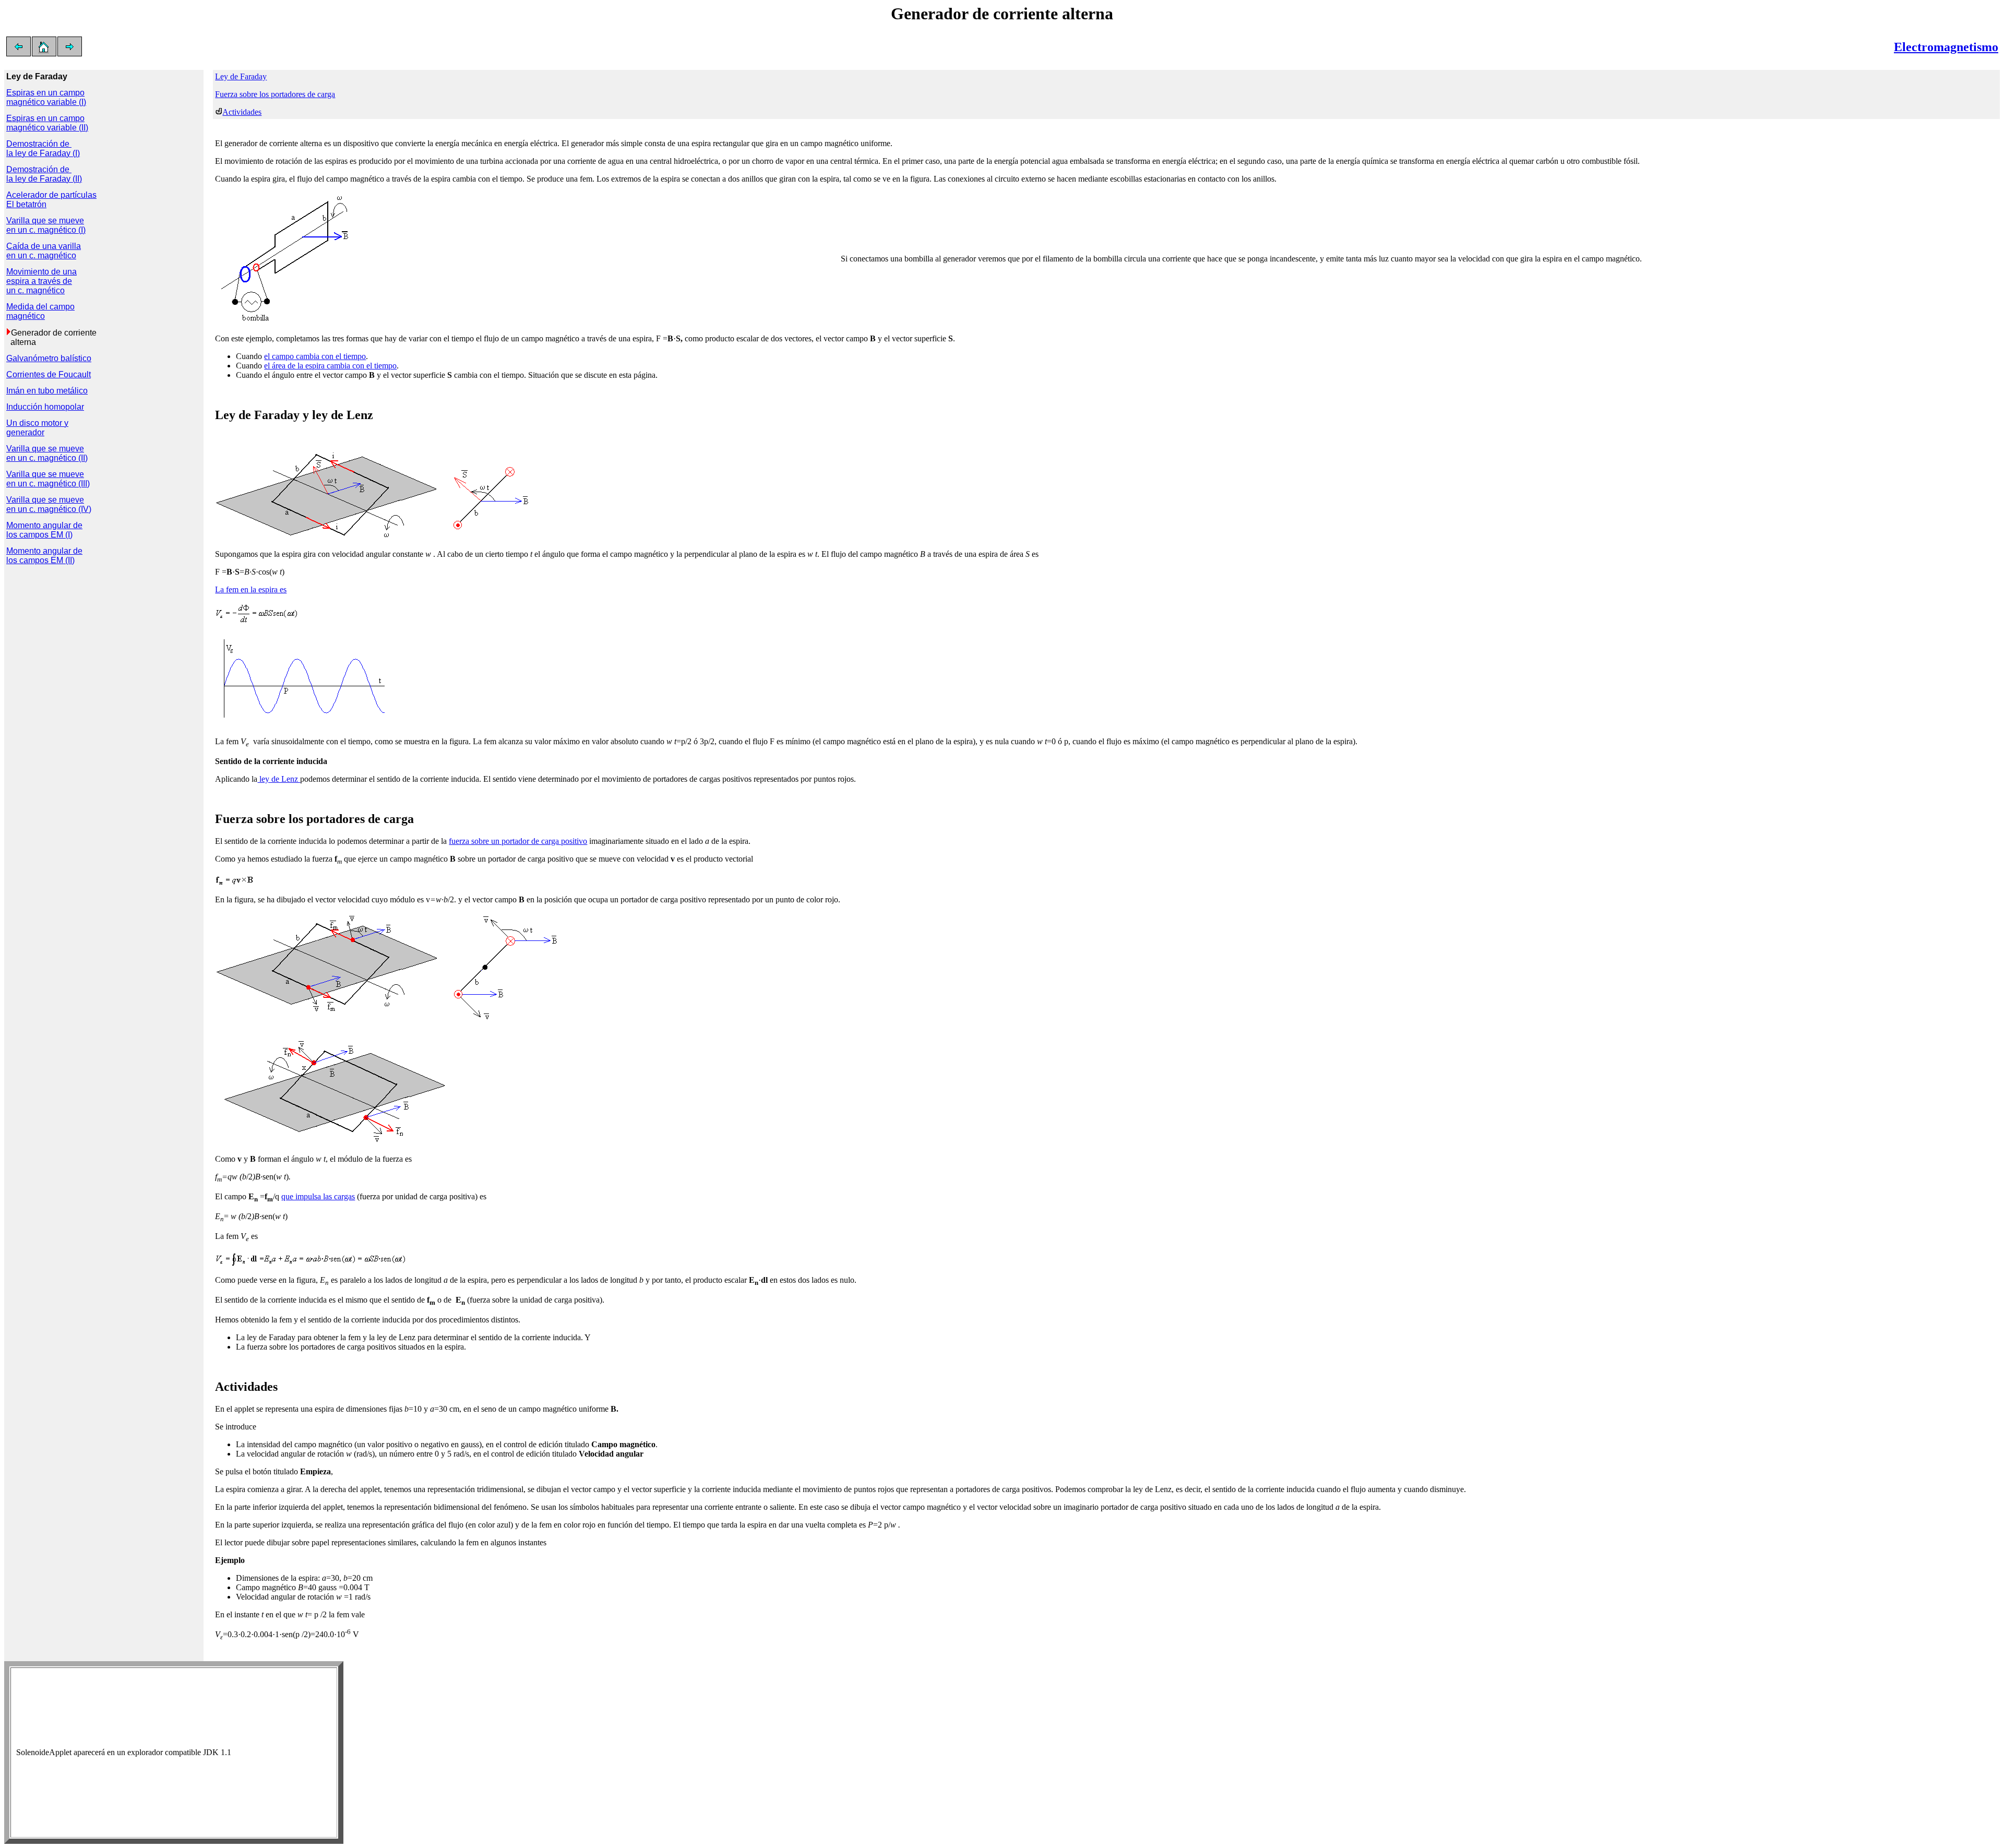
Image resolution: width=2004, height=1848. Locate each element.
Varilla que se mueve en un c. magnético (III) (48, 479)
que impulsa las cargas (318, 1196)
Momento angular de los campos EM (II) (44, 556)
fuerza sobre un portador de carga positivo (518, 841)
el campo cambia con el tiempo (315, 356)
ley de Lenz (279, 779)
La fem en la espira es (251, 589)
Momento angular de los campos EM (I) (44, 530)
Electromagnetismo (1946, 47)
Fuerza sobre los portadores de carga (275, 94)
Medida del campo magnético (40, 311)
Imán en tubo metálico (47, 391)
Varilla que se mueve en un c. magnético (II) (47, 453)
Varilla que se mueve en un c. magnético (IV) (49, 504)
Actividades (242, 112)
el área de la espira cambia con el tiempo (330, 366)
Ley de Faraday (241, 76)
